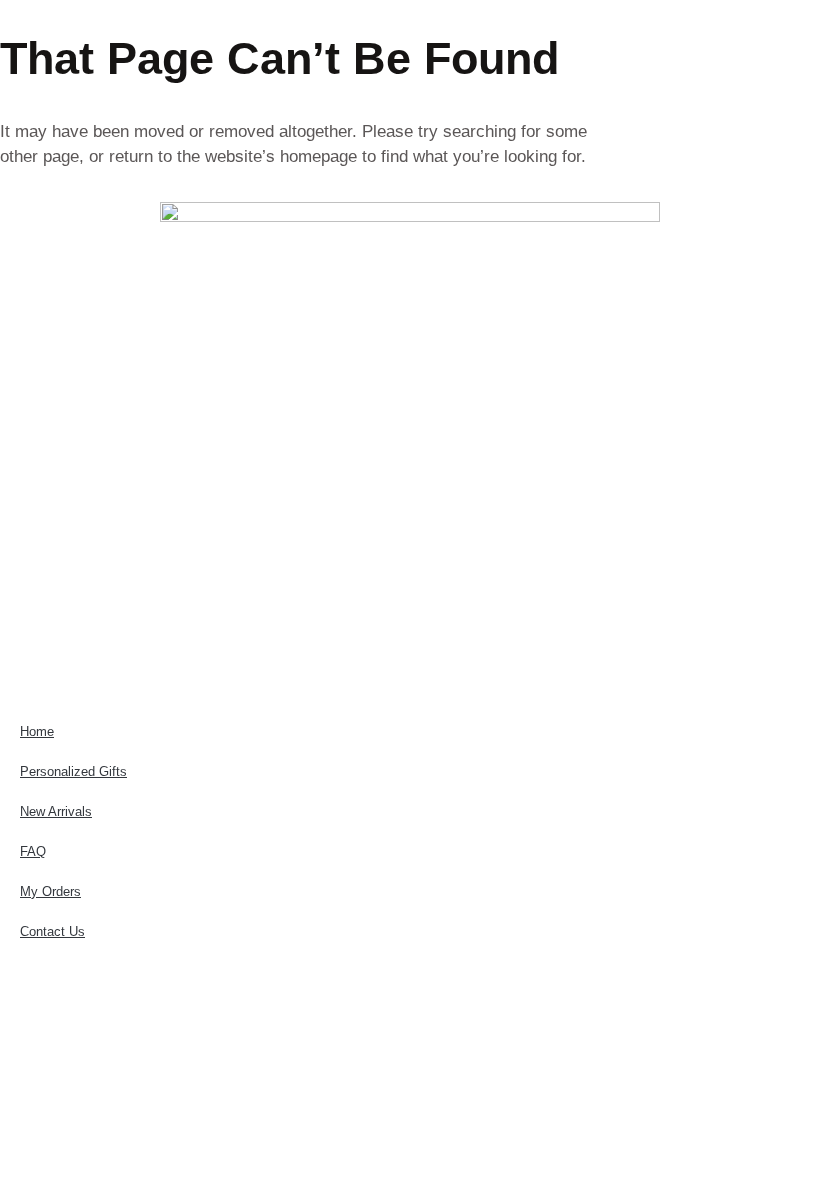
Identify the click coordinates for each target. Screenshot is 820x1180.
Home (37, 731)
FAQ (33, 851)
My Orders (50, 891)
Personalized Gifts (73, 771)
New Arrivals (56, 811)
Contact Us (52, 931)
